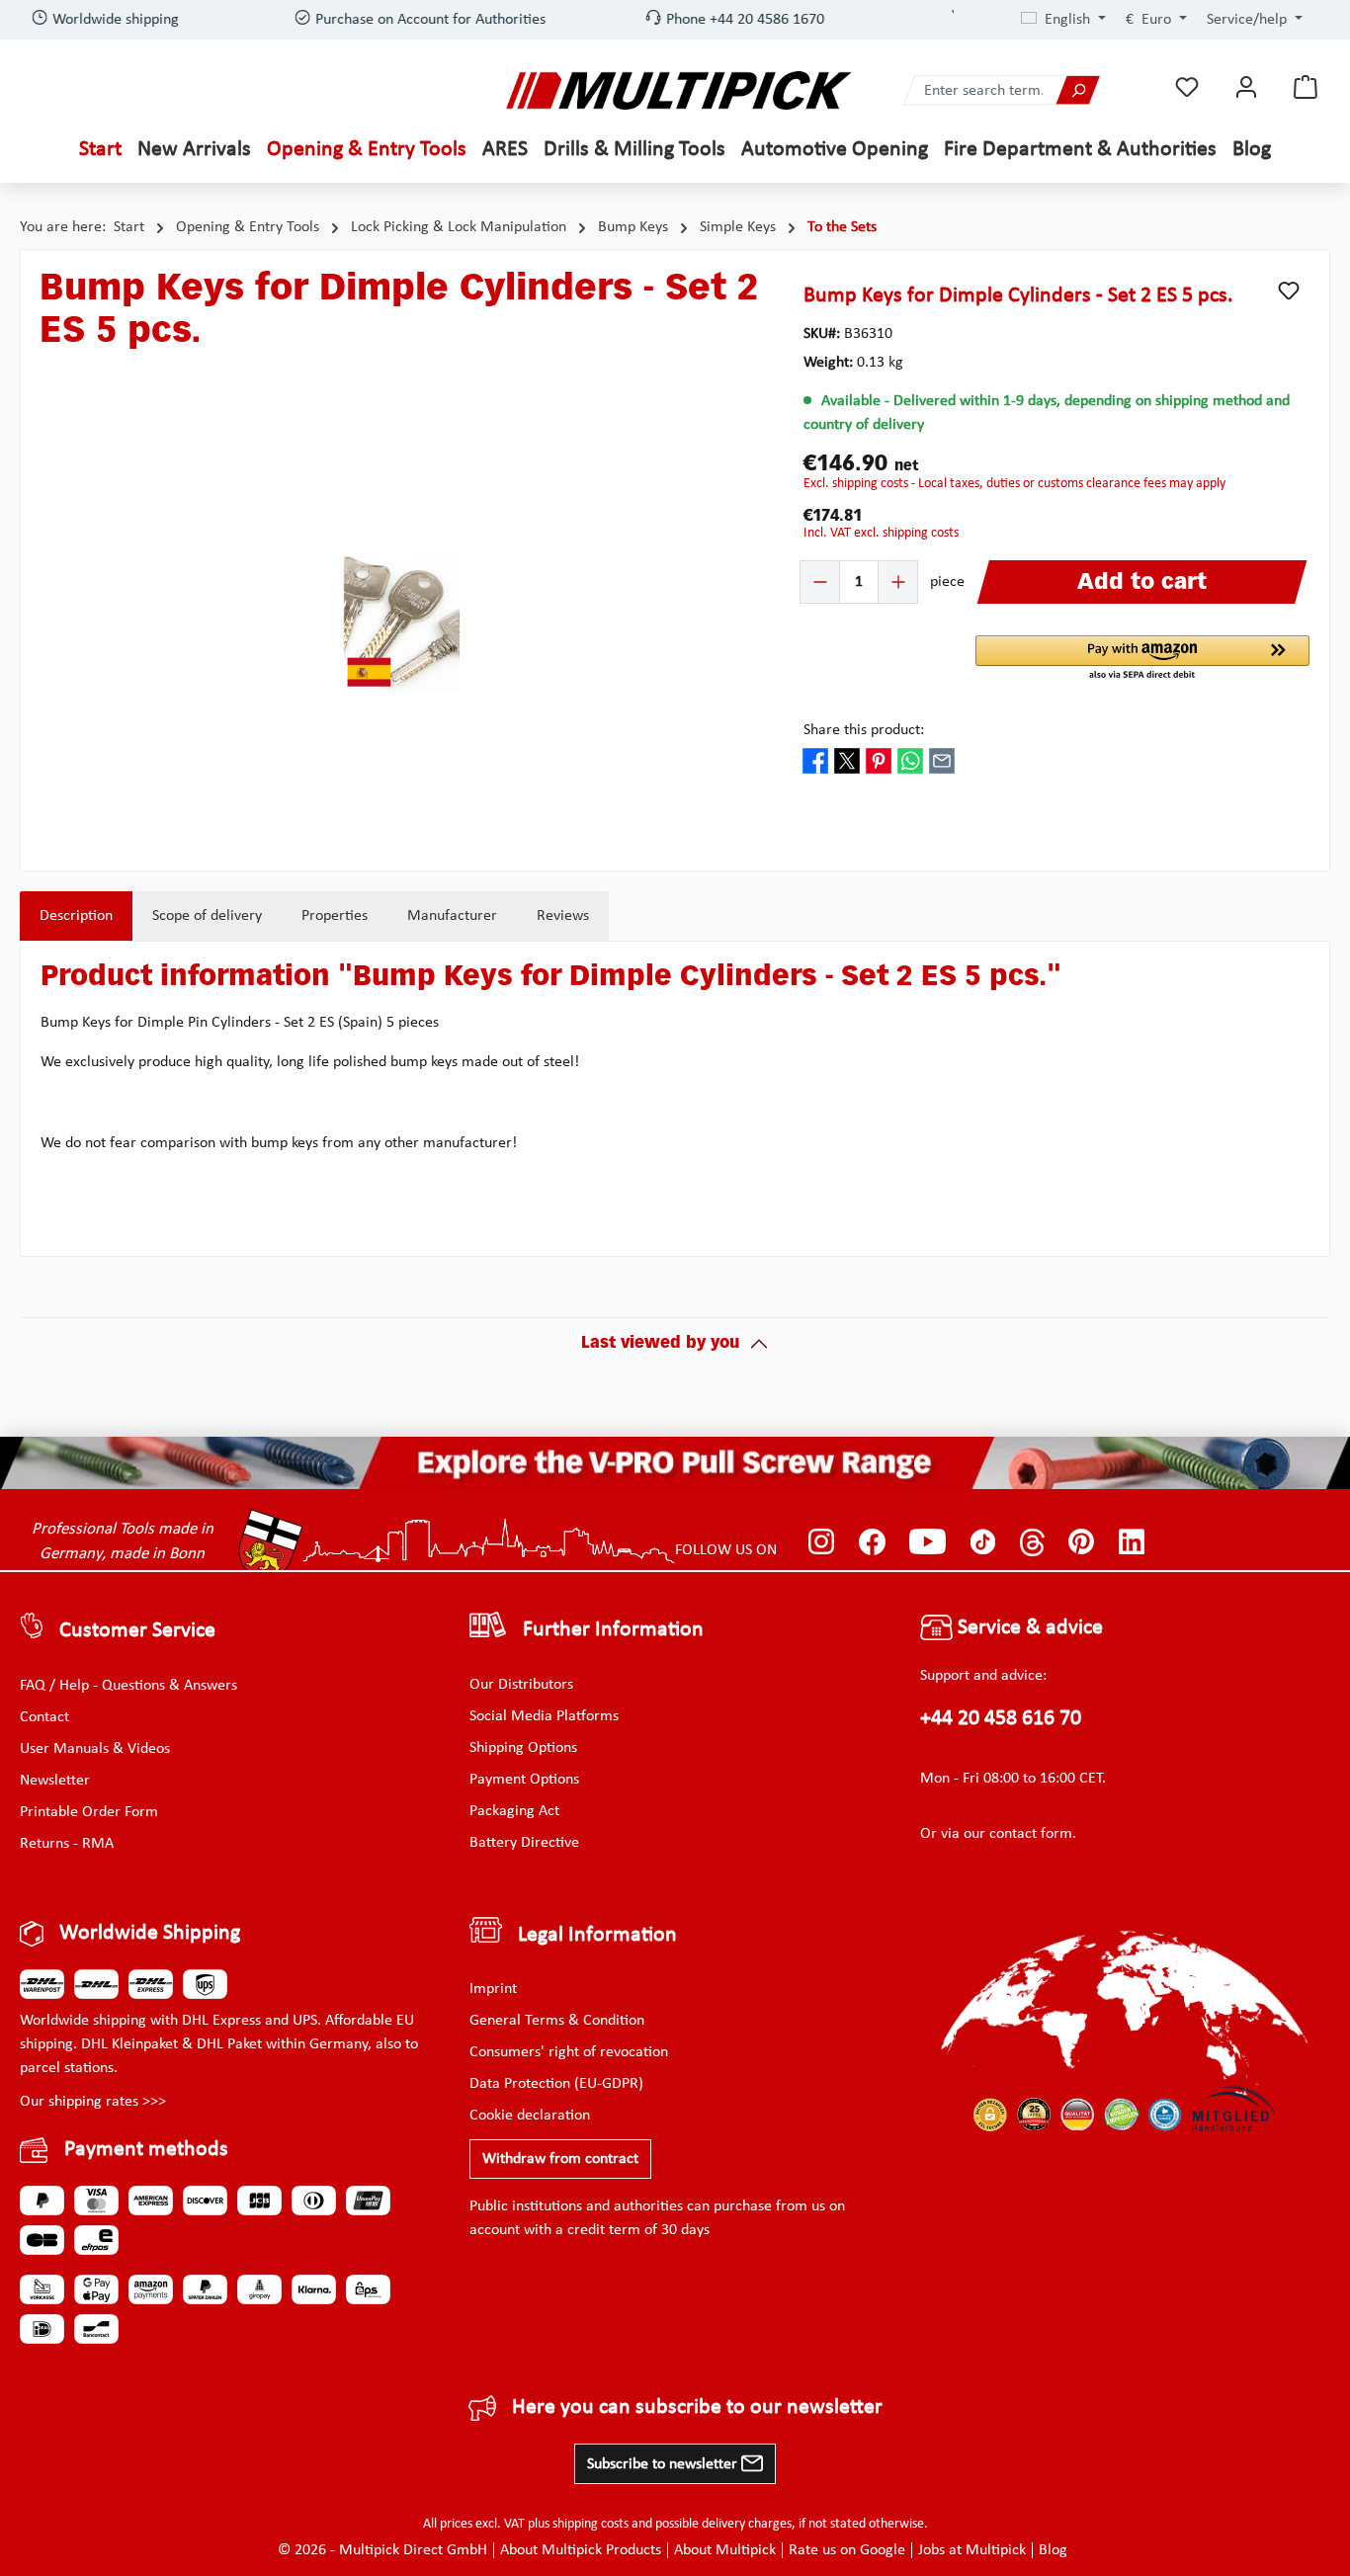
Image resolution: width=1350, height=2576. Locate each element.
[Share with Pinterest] (879, 771)
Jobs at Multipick (972, 2550)
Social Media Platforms (544, 1716)
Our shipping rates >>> (93, 2102)
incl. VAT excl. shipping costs (881, 544)
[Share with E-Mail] (942, 771)
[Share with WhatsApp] (910, 771)
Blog (1053, 2550)
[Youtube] (928, 1542)
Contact (44, 1717)
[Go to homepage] (679, 90)
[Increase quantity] (897, 593)
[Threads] (1032, 1542)
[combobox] (980, 90)
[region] (402, 633)
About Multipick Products (581, 2550)
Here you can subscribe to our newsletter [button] (697, 2408)
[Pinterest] (1082, 1542)
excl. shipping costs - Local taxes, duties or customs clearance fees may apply (1014, 495)
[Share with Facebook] (815, 771)
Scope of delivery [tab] (207, 927)
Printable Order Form (89, 1812)
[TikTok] (983, 1542)
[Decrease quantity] (820, 593)
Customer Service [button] (137, 1631)
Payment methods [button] (146, 2150)
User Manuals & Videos (95, 1749)
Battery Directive (524, 1843)
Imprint (493, 1989)
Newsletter (55, 1781)
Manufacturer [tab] (452, 927)
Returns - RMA (67, 1844)
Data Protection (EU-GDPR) (556, 2084)
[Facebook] (872, 1542)
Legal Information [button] (597, 1935)
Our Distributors (521, 1685)
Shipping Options (523, 1748)
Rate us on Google (847, 2550)
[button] (1142, 670)
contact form (1031, 1834)
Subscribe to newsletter (664, 2464)
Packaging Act (514, 1811)
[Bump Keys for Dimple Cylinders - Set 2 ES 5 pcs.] (402, 633)
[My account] (1246, 87)
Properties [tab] (335, 927)
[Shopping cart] (1306, 87)
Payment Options (524, 1780)
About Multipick (725, 2550)
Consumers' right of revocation (569, 2052)
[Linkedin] (1132, 1542)
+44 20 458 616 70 (1001, 1719)
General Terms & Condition (557, 2021)
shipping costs (591, 2524)
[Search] (1077, 90)
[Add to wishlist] (1289, 301)
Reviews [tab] (563, 927)
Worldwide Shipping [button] (150, 1933)
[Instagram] (822, 1542)
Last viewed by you (660, 1355)
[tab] (76, 927)
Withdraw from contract (560, 2159)
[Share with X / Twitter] (847, 771)
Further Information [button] (613, 1631)
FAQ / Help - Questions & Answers (128, 1686)
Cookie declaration (530, 2116)
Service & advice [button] (1028, 1628)
